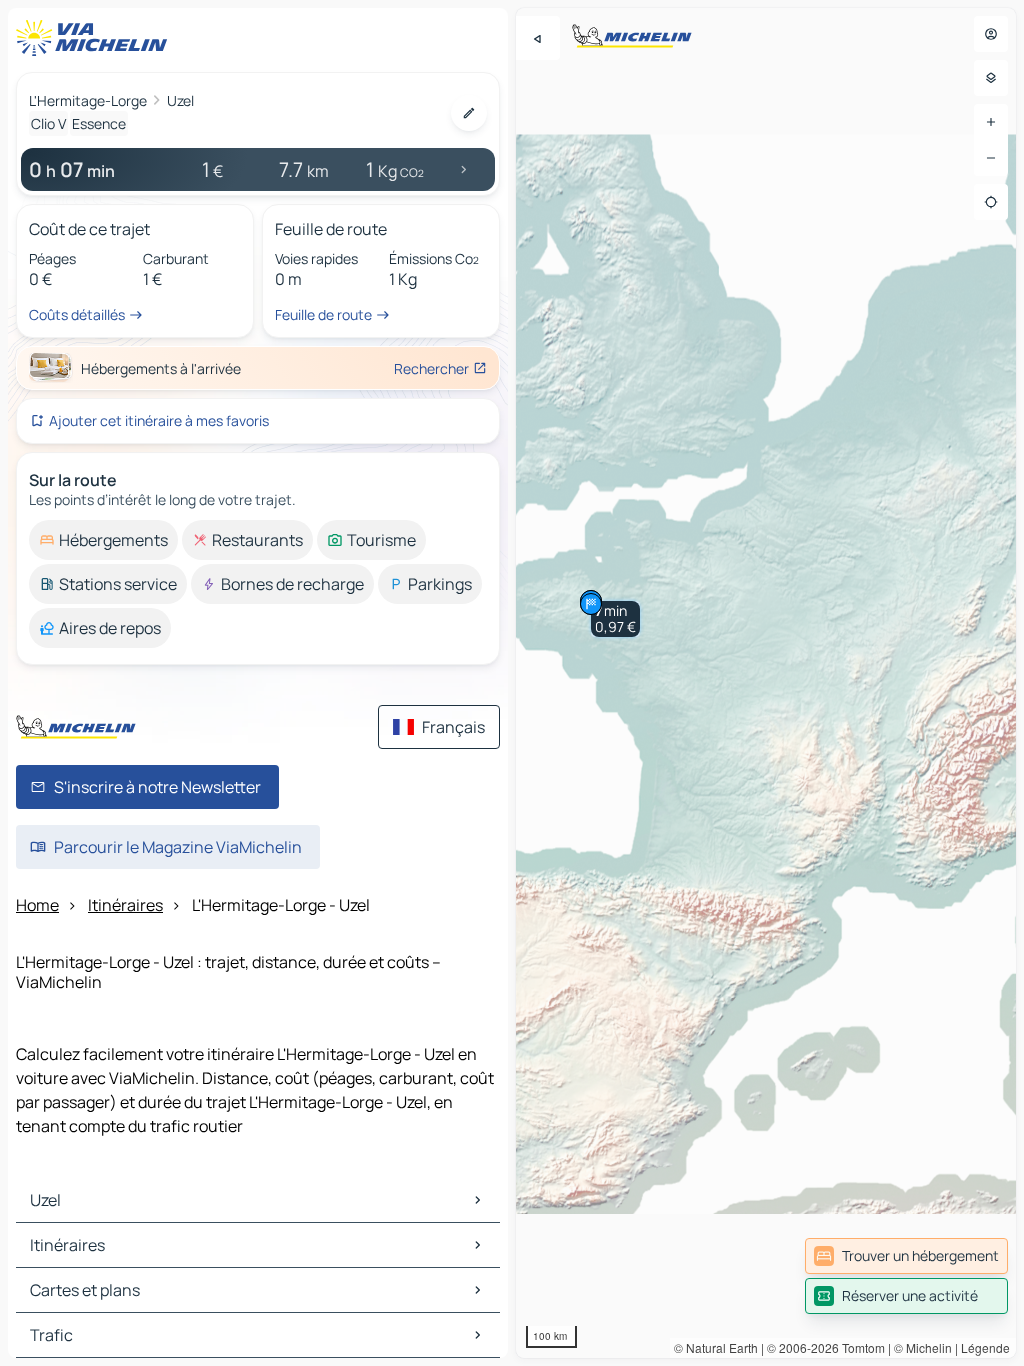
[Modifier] (469, 113)
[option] (103, 540)
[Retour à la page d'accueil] (96, 38)
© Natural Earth (716, 1347)
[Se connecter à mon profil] (991, 34)
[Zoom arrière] (991, 158)
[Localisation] (991, 202)
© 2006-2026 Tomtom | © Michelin (859, 1347)
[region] (766, 683)
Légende (985, 1347)
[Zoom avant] (991, 122)
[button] (615, 619)
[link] (906, 1256)
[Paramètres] (991, 78)
